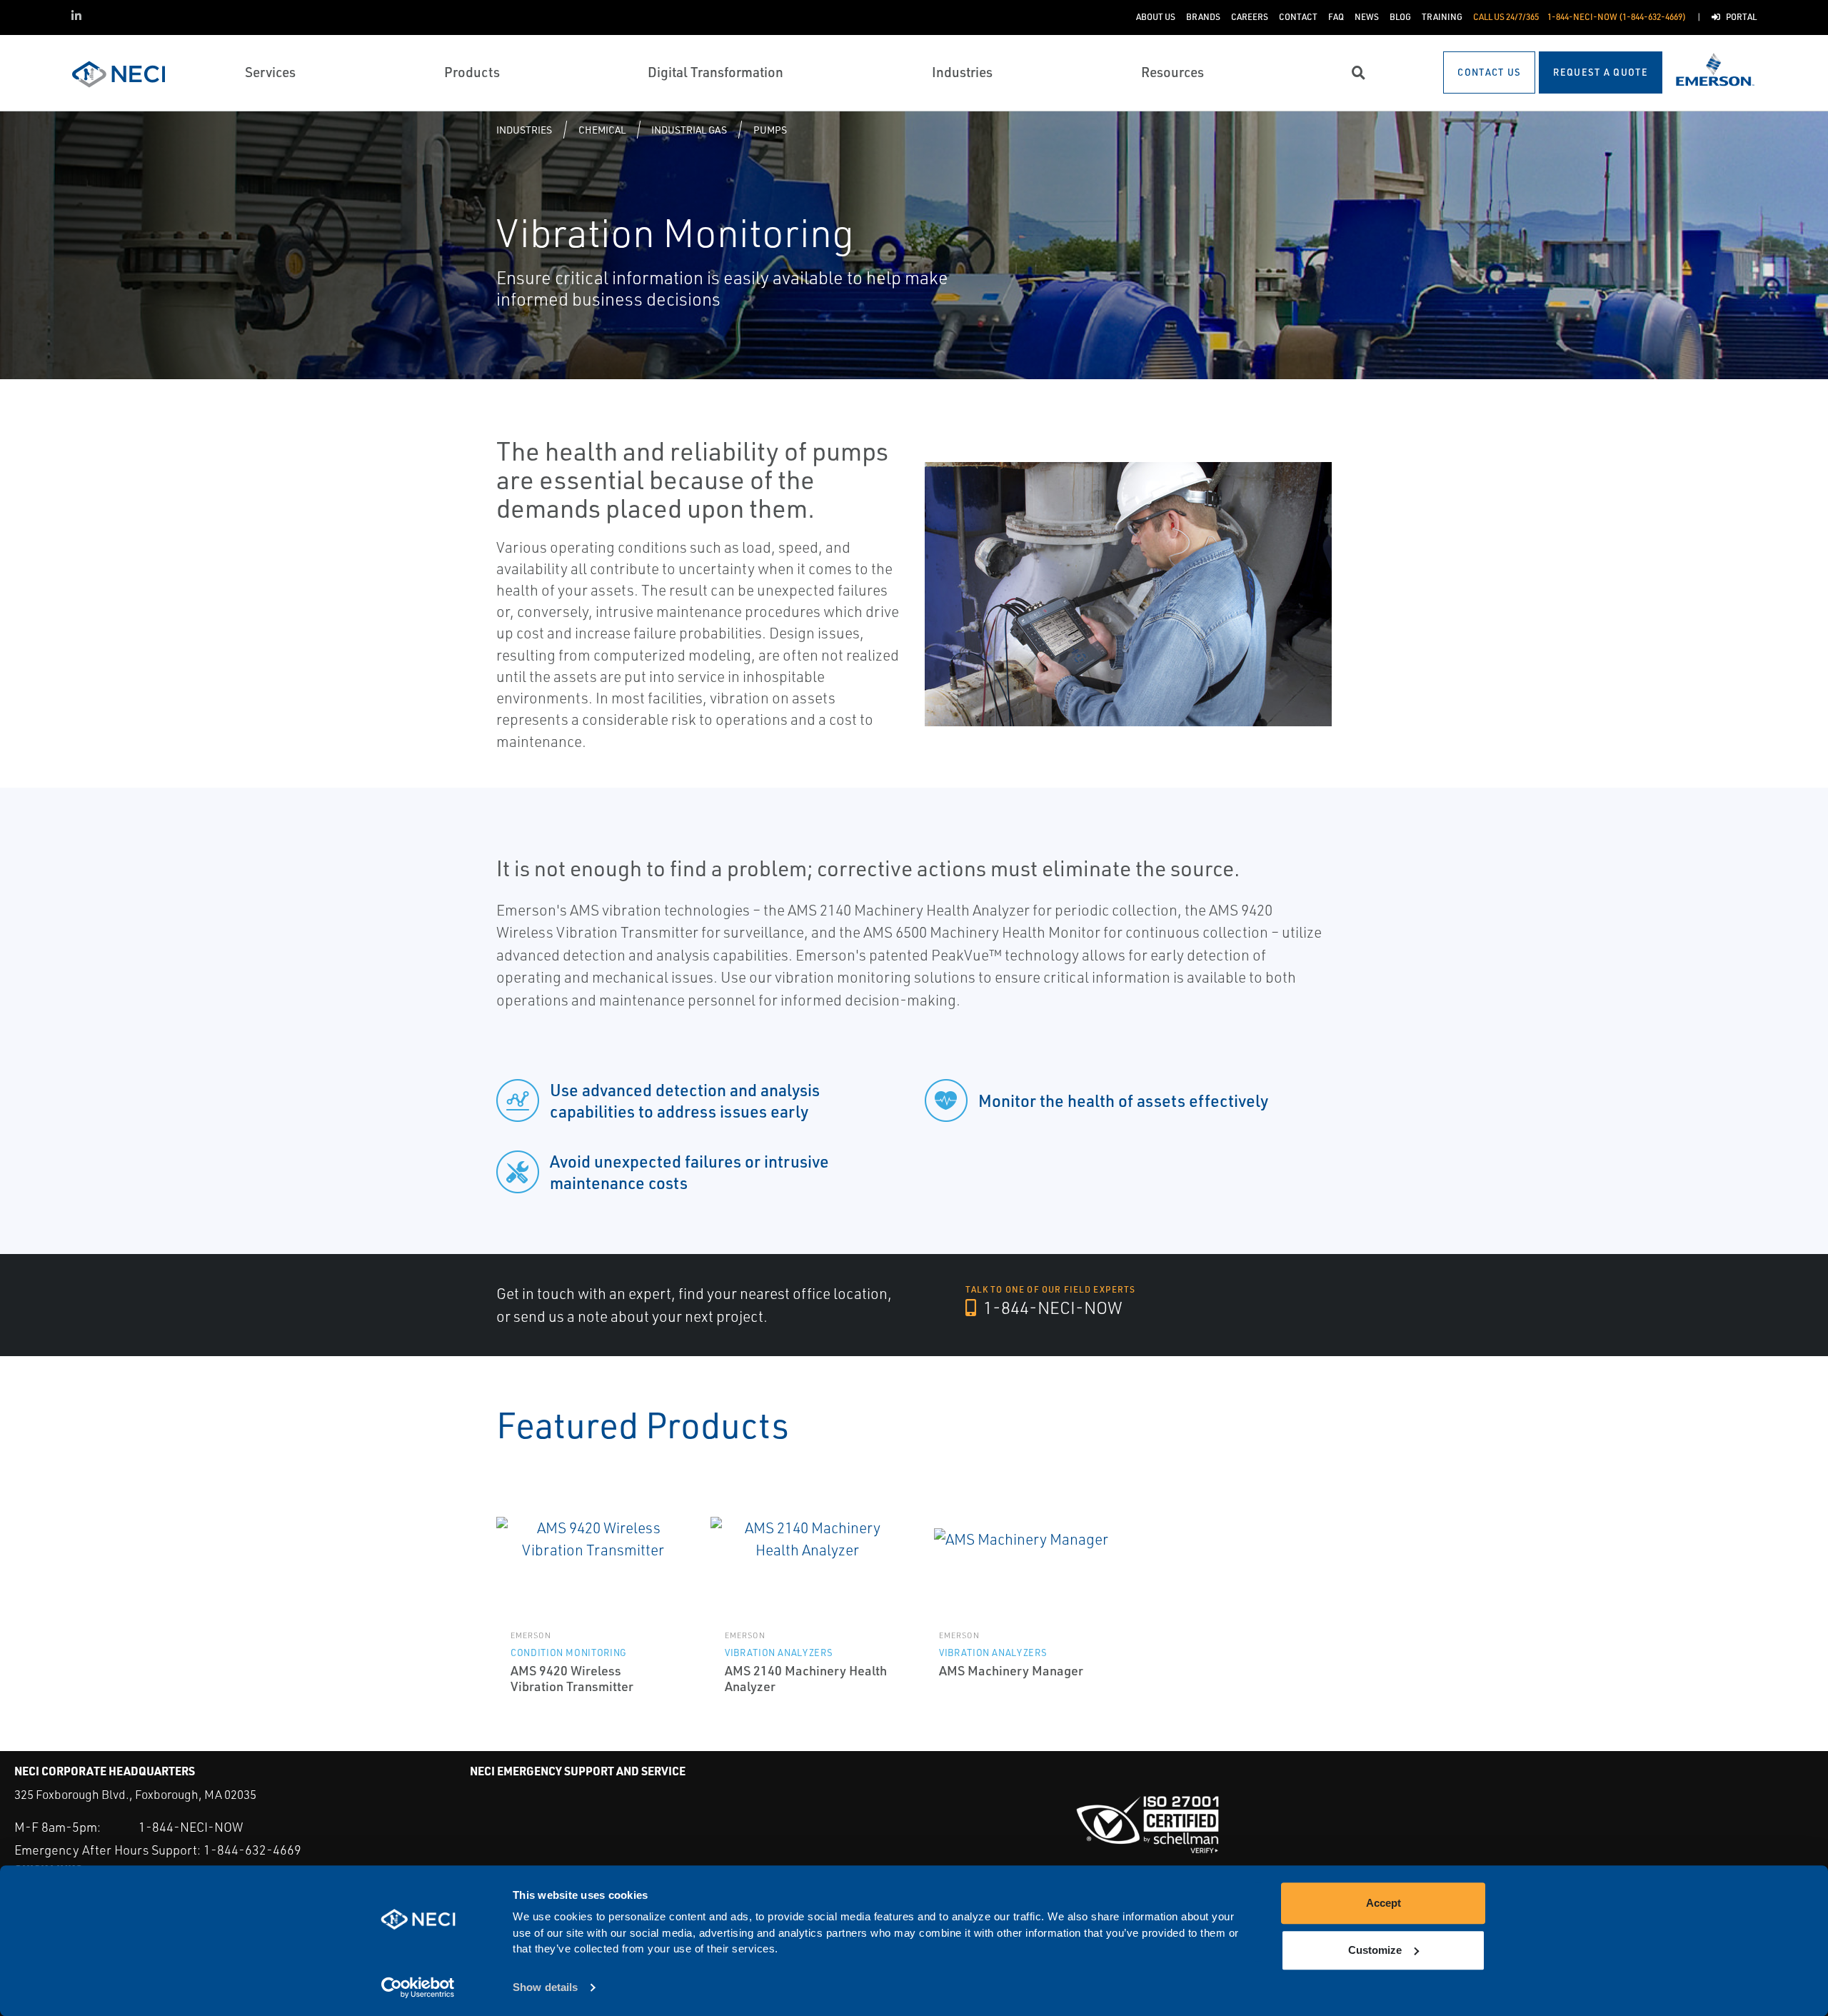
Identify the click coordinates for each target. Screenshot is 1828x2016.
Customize (1375, 1950)
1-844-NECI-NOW (1051, 1308)
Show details (545, 1988)
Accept (1383, 1903)
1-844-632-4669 (252, 1850)
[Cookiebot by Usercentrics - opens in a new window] (418, 1988)
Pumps (770, 130)
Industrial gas (689, 130)
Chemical (602, 130)
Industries (524, 130)
